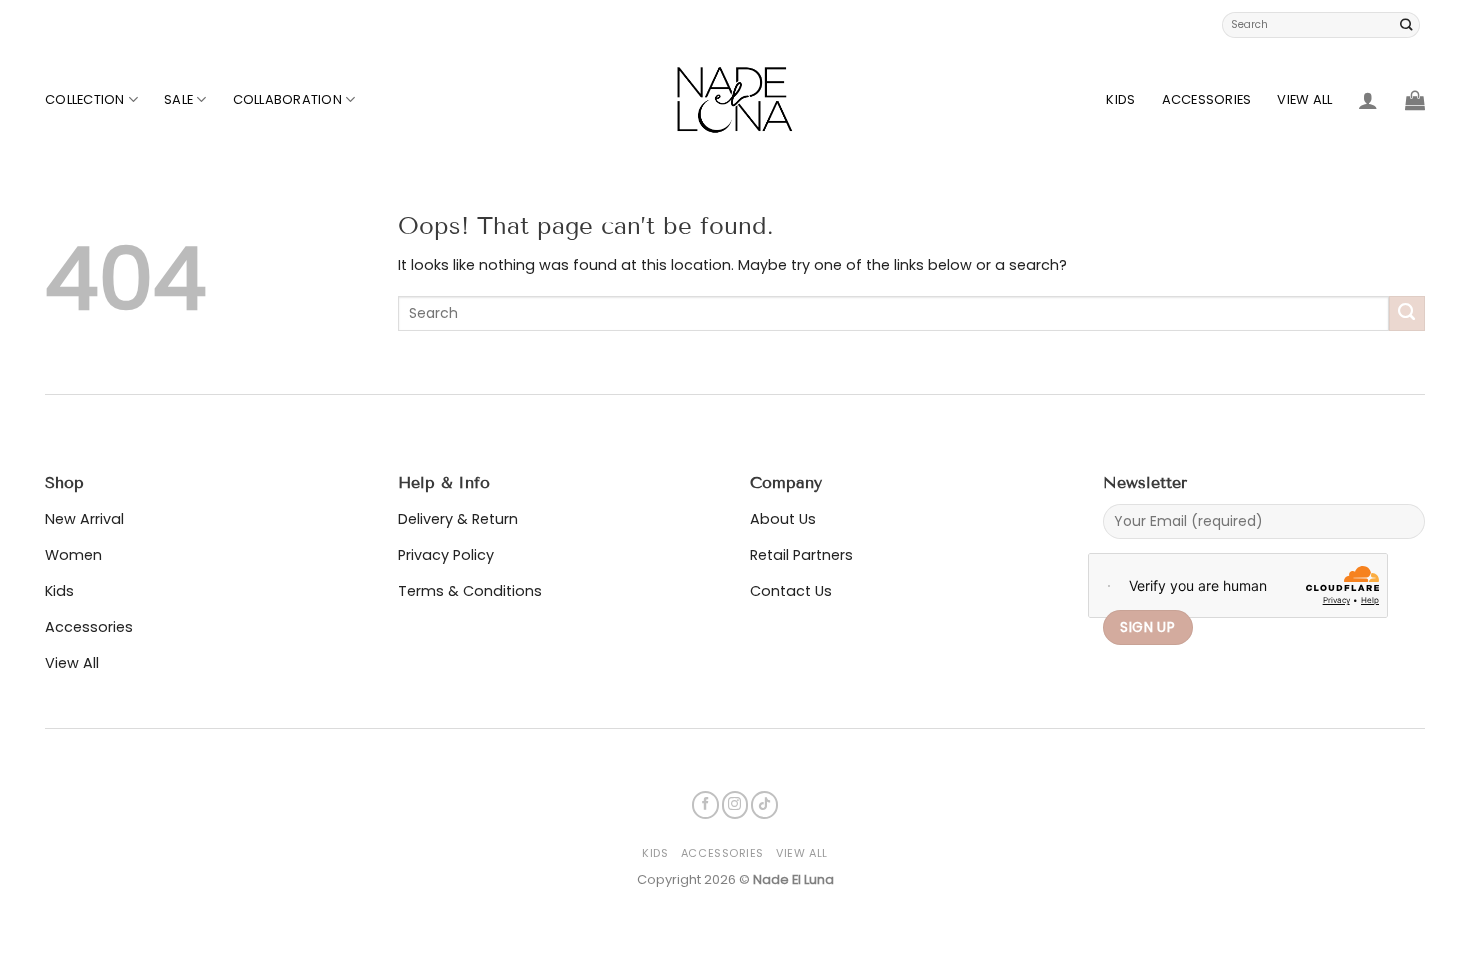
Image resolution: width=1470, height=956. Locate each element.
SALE (178, 99)
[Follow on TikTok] (764, 804)
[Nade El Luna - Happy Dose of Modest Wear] (735, 100)
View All (1304, 99)
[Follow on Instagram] (735, 804)
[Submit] (1407, 24)
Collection (85, 99)
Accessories (1207, 99)
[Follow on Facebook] (705, 804)
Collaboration (287, 99)
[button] (1368, 100)
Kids (1120, 99)
